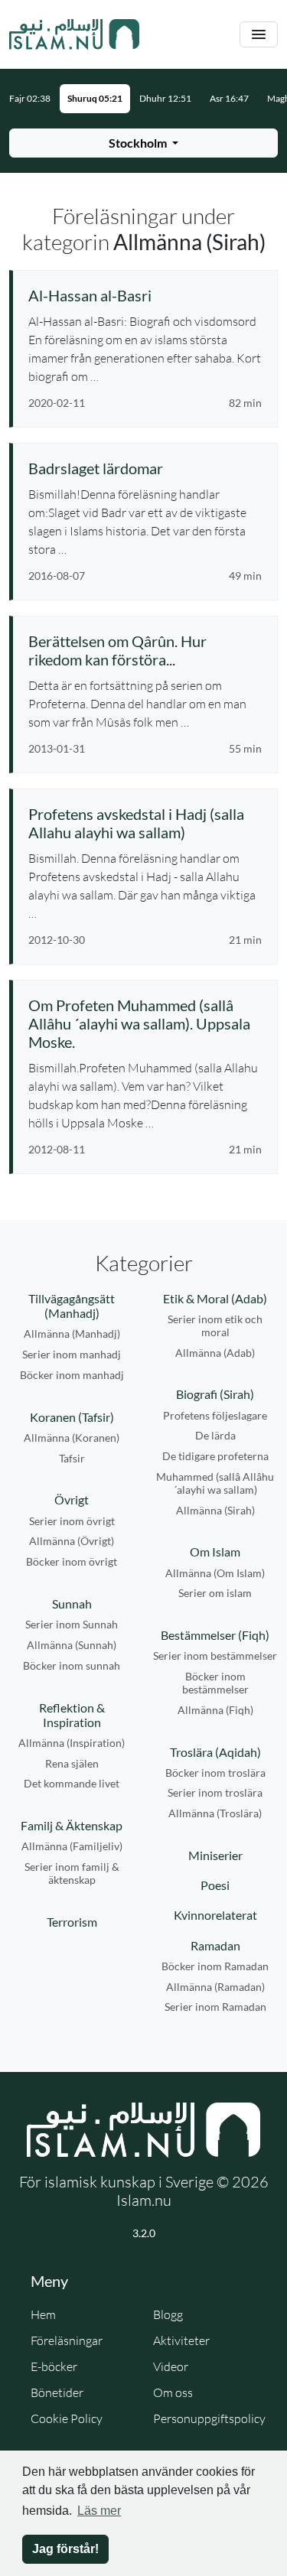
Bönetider (57, 2392)
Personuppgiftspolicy (209, 2418)
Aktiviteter (181, 2340)
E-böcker (54, 2366)
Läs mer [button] (99, 2511)
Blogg (168, 2314)
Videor (171, 2366)
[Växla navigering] (259, 35)
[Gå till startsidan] (74, 34)
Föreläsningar (67, 2340)
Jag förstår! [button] (65, 2549)
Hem (43, 2314)
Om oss (173, 2392)
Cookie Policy (67, 2418)
